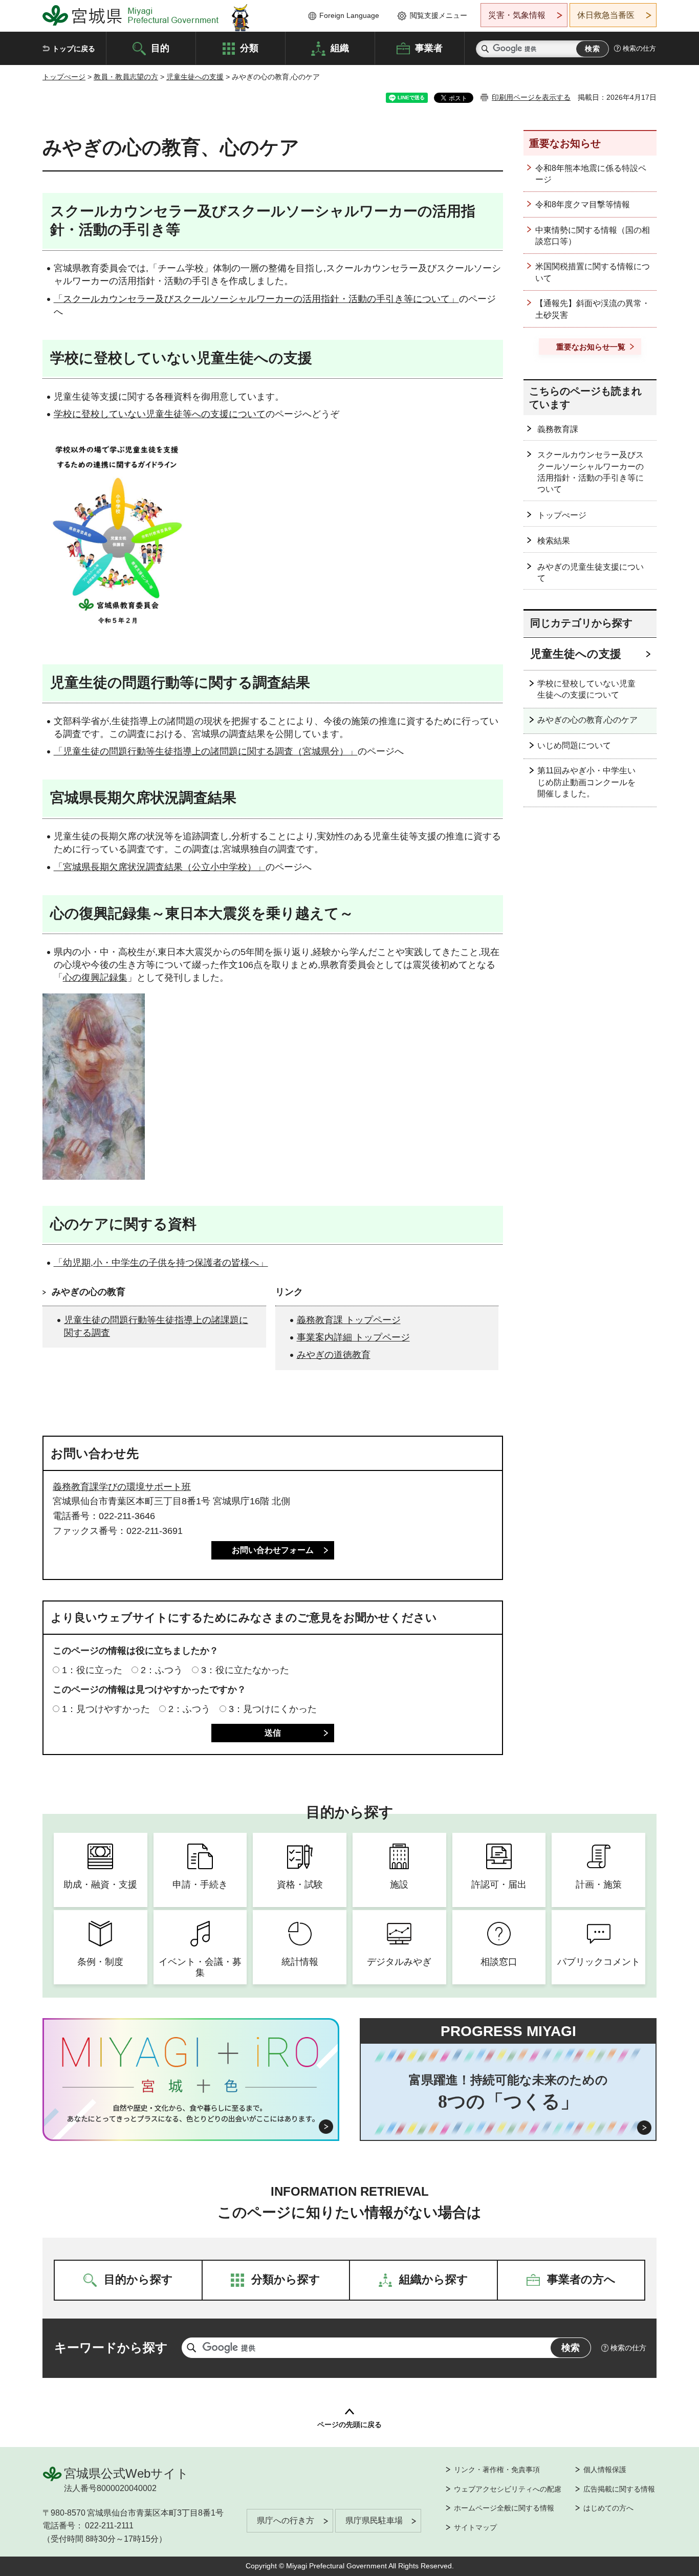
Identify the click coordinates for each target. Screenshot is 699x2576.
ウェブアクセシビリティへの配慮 (508, 2489)
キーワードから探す (111, 2347)
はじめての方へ (608, 2508)
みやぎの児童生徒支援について (591, 572)
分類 (249, 48)
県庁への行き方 (286, 2520)
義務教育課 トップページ (349, 1320)
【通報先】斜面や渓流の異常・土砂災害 (593, 309)
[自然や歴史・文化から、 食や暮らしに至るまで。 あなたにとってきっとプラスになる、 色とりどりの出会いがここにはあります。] (191, 2113)
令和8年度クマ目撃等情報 (583, 204)
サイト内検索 (485, 49)
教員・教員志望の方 (126, 77)
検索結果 (554, 541)
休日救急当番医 (606, 15)
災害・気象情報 (517, 15)
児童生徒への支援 (195, 77)
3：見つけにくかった (273, 1709)
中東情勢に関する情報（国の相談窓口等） (593, 236)
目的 (160, 48)
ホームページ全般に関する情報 (504, 2508)
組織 (340, 48)
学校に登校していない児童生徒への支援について (586, 689)
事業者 (429, 48)
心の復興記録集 (95, 978)
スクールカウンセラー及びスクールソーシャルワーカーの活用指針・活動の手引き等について (591, 472)
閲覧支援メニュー (439, 15)
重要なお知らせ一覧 (591, 347)
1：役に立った (92, 1670)
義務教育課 (558, 429)
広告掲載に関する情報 (619, 2489)
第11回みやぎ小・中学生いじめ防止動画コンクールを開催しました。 (586, 782)
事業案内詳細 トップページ (353, 1337)
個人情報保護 (605, 2470)
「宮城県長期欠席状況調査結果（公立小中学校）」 (160, 867)
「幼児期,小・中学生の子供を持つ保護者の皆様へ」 (161, 1263)
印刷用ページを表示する (531, 97)
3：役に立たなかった (245, 1670)
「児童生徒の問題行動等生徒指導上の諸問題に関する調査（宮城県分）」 (206, 751)
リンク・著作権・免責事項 (497, 2470)
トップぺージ (64, 77)
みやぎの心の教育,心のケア (587, 720)
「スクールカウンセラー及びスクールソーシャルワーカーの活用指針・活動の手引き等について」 (256, 299)
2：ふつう (162, 1670)
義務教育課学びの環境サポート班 (122, 1487)
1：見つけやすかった (106, 1709)
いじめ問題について (574, 745)
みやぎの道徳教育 (334, 1355)
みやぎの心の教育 (89, 1292)
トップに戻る (74, 49)
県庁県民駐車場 (374, 2520)
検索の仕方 (639, 48)
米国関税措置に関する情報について (593, 272)
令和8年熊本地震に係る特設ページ (591, 174)
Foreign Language (349, 15)
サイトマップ (475, 2527)
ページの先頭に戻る (349, 2425)
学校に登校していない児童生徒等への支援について (160, 414)
